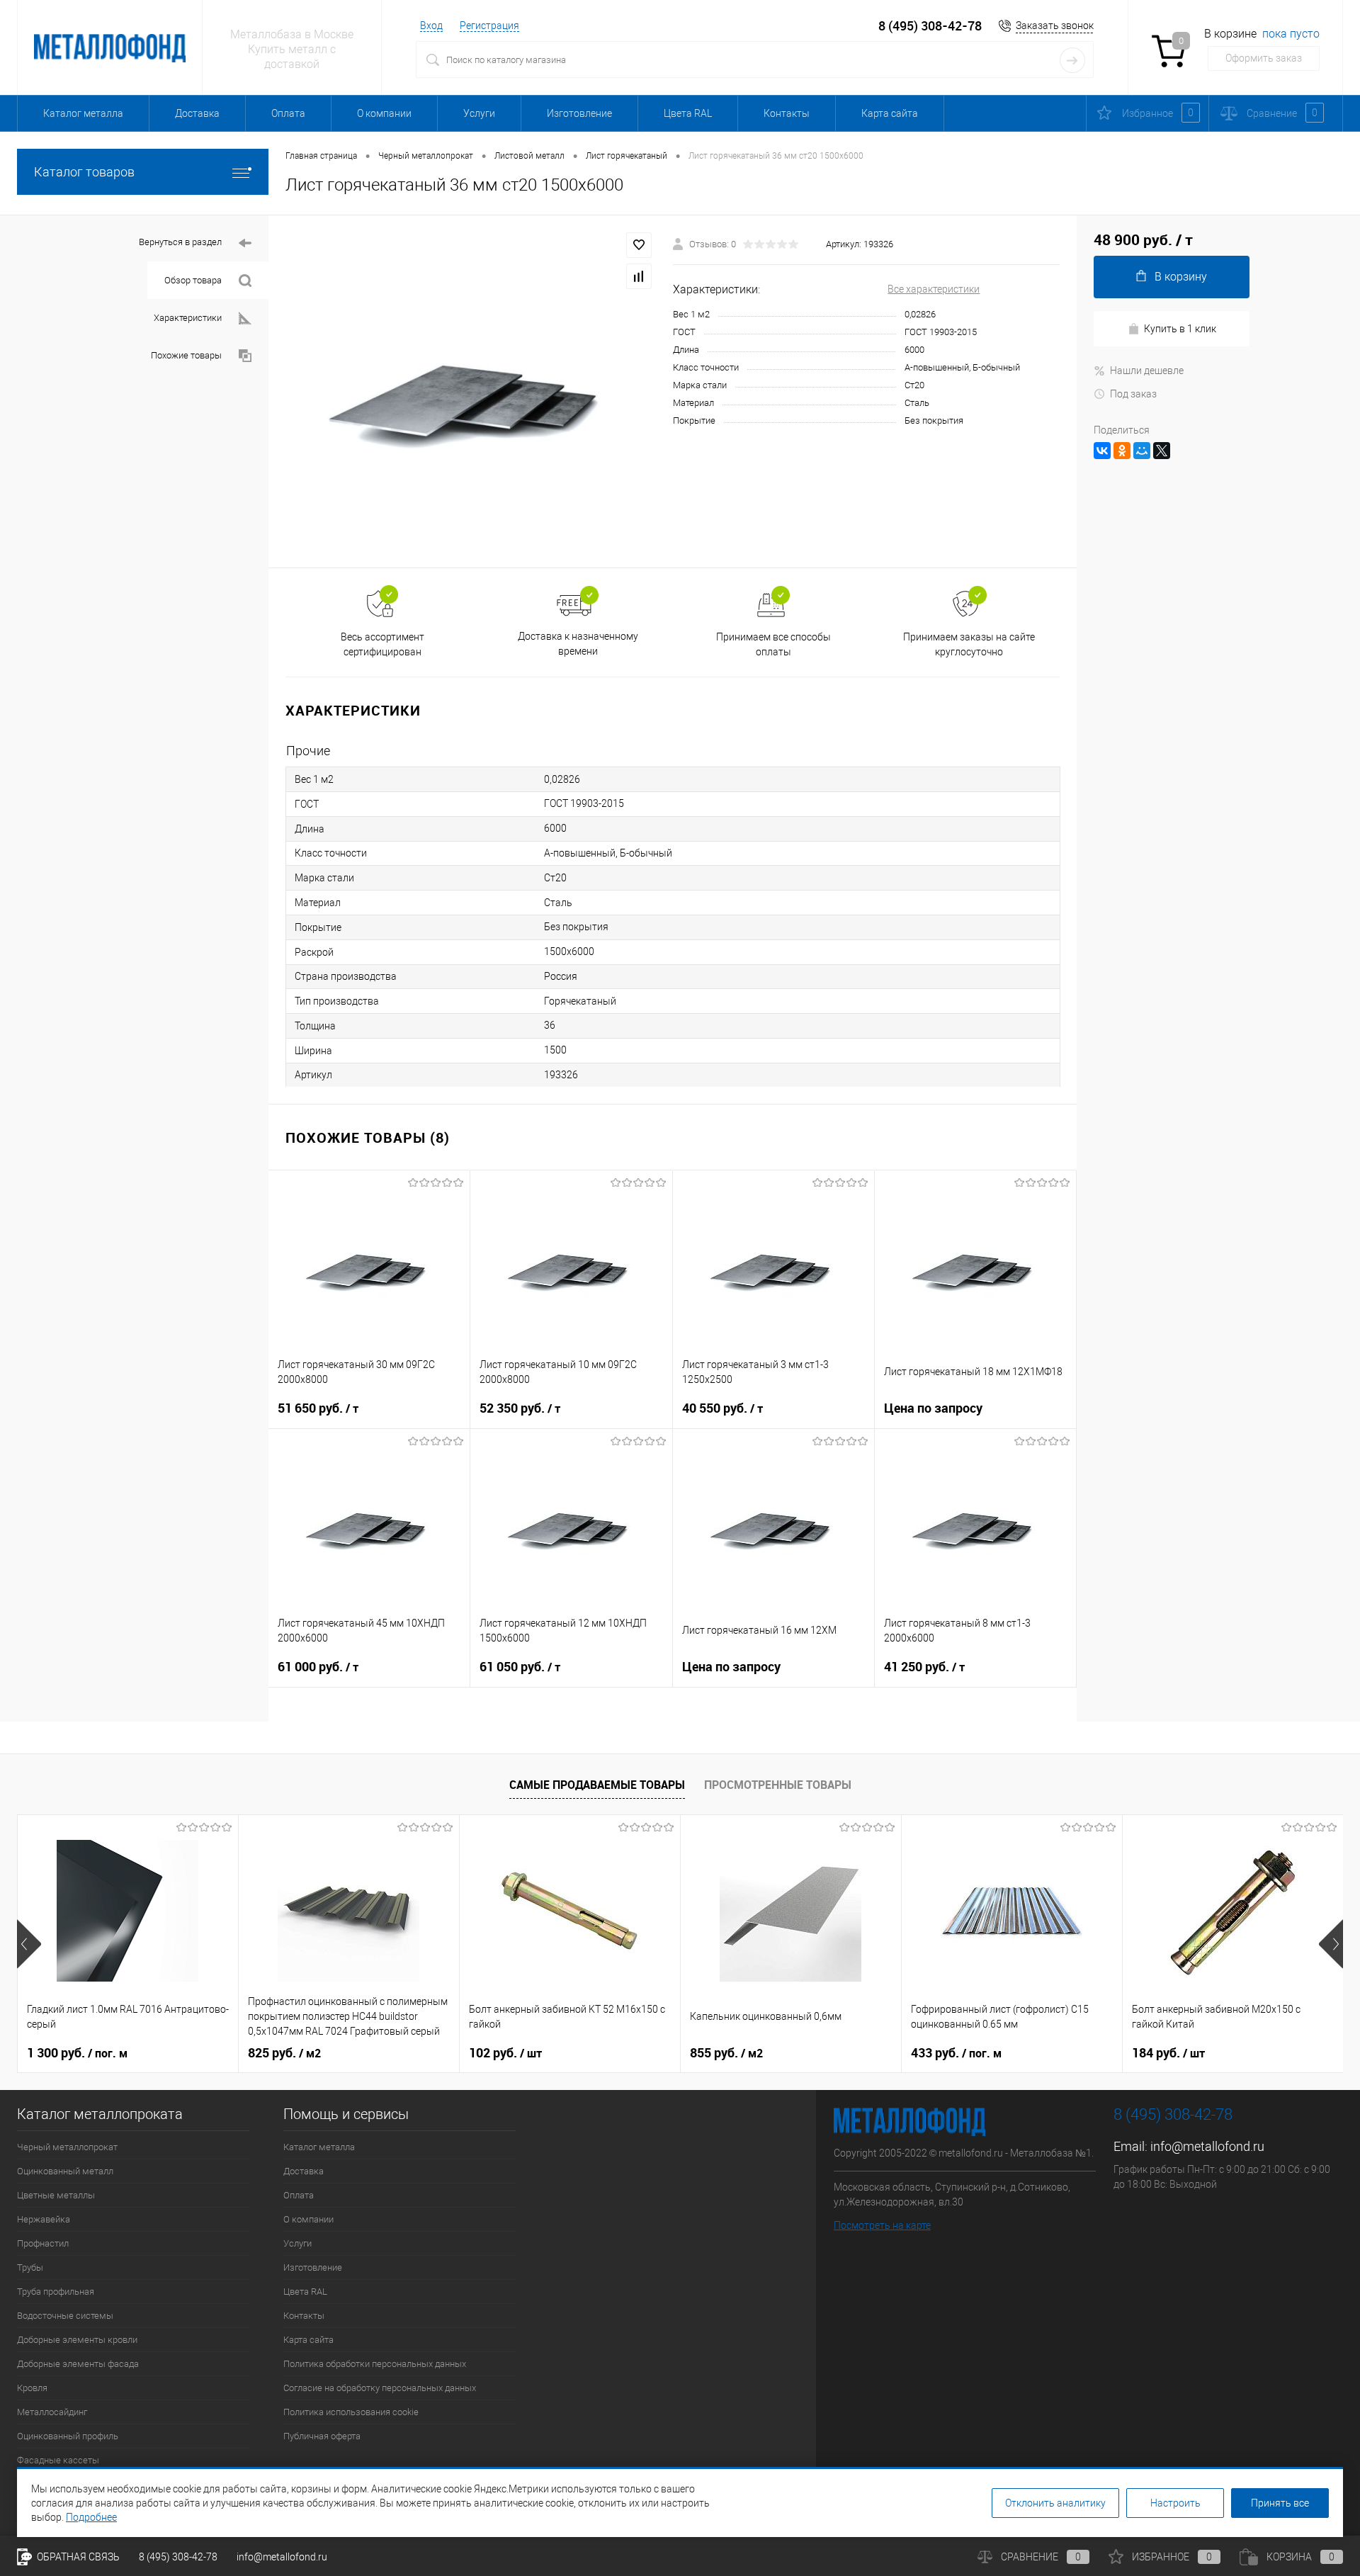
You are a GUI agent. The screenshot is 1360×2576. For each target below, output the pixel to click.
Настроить (1175, 2503)
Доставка (197, 113)
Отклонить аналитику (1055, 2503)
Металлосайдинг (52, 2412)
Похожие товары (186, 355)
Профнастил (43, 2243)
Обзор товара (193, 280)
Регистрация (489, 26)
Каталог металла (83, 113)
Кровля (32, 2388)
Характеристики (188, 318)
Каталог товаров (84, 172)
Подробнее (91, 2517)
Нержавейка (44, 2219)
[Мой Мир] (1142, 451)
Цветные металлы (56, 2195)
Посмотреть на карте (882, 2225)
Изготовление (579, 113)
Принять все (1280, 2503)
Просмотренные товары (778, 1785)
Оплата (288, 113)
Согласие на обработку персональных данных (380, 2388)
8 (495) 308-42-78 (930, 26)
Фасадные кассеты (58, 2460)
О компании (384, 113)
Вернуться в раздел (180, 242)
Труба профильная (56, 2292)
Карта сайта (890, 113)
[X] (1162, 451)
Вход (431, 26)
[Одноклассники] (1122, 451)
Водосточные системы (65, 2316)
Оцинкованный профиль (68, 2436)
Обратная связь (77, 2557)
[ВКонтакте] (1102, 451)
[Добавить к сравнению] (639, 276)
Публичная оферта (322, 2436)
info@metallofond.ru (1207, 2146)
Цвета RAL (688, 113)
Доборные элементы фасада (78, 2364)
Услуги (479, 113)
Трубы (30, 2267)
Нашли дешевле (1147, 371)
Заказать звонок (1055, 26)
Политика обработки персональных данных (375, 2364)
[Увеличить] (471, 391)
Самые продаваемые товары (597, 1785)
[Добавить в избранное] (639, 245)
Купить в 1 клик (1180, 329)
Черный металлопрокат (67, 2147)
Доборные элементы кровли (77, 2340)
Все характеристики (934, 289)
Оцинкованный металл (65, 2171)
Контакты (787, 113)
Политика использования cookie (351, 2412)
